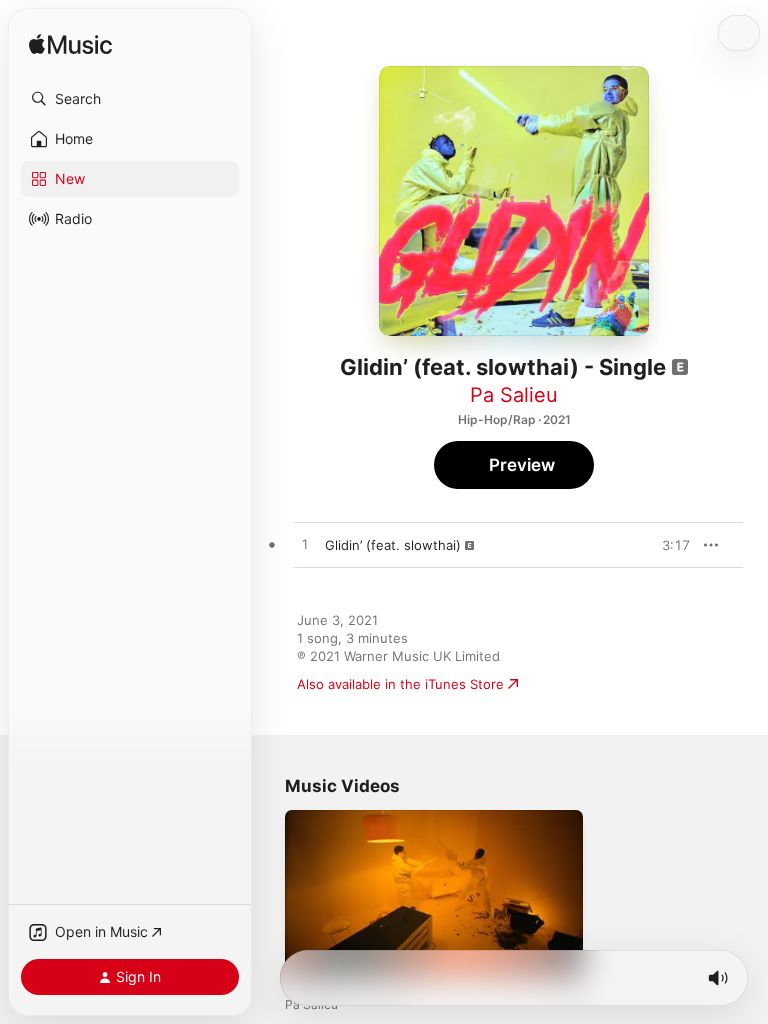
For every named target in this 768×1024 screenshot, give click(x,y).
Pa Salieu (514, 395)
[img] (70, 45)
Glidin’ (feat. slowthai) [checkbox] (393, 545)
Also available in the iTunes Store (400, 684)
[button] (130, 99)
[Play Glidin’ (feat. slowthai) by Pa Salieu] (305, 545)
